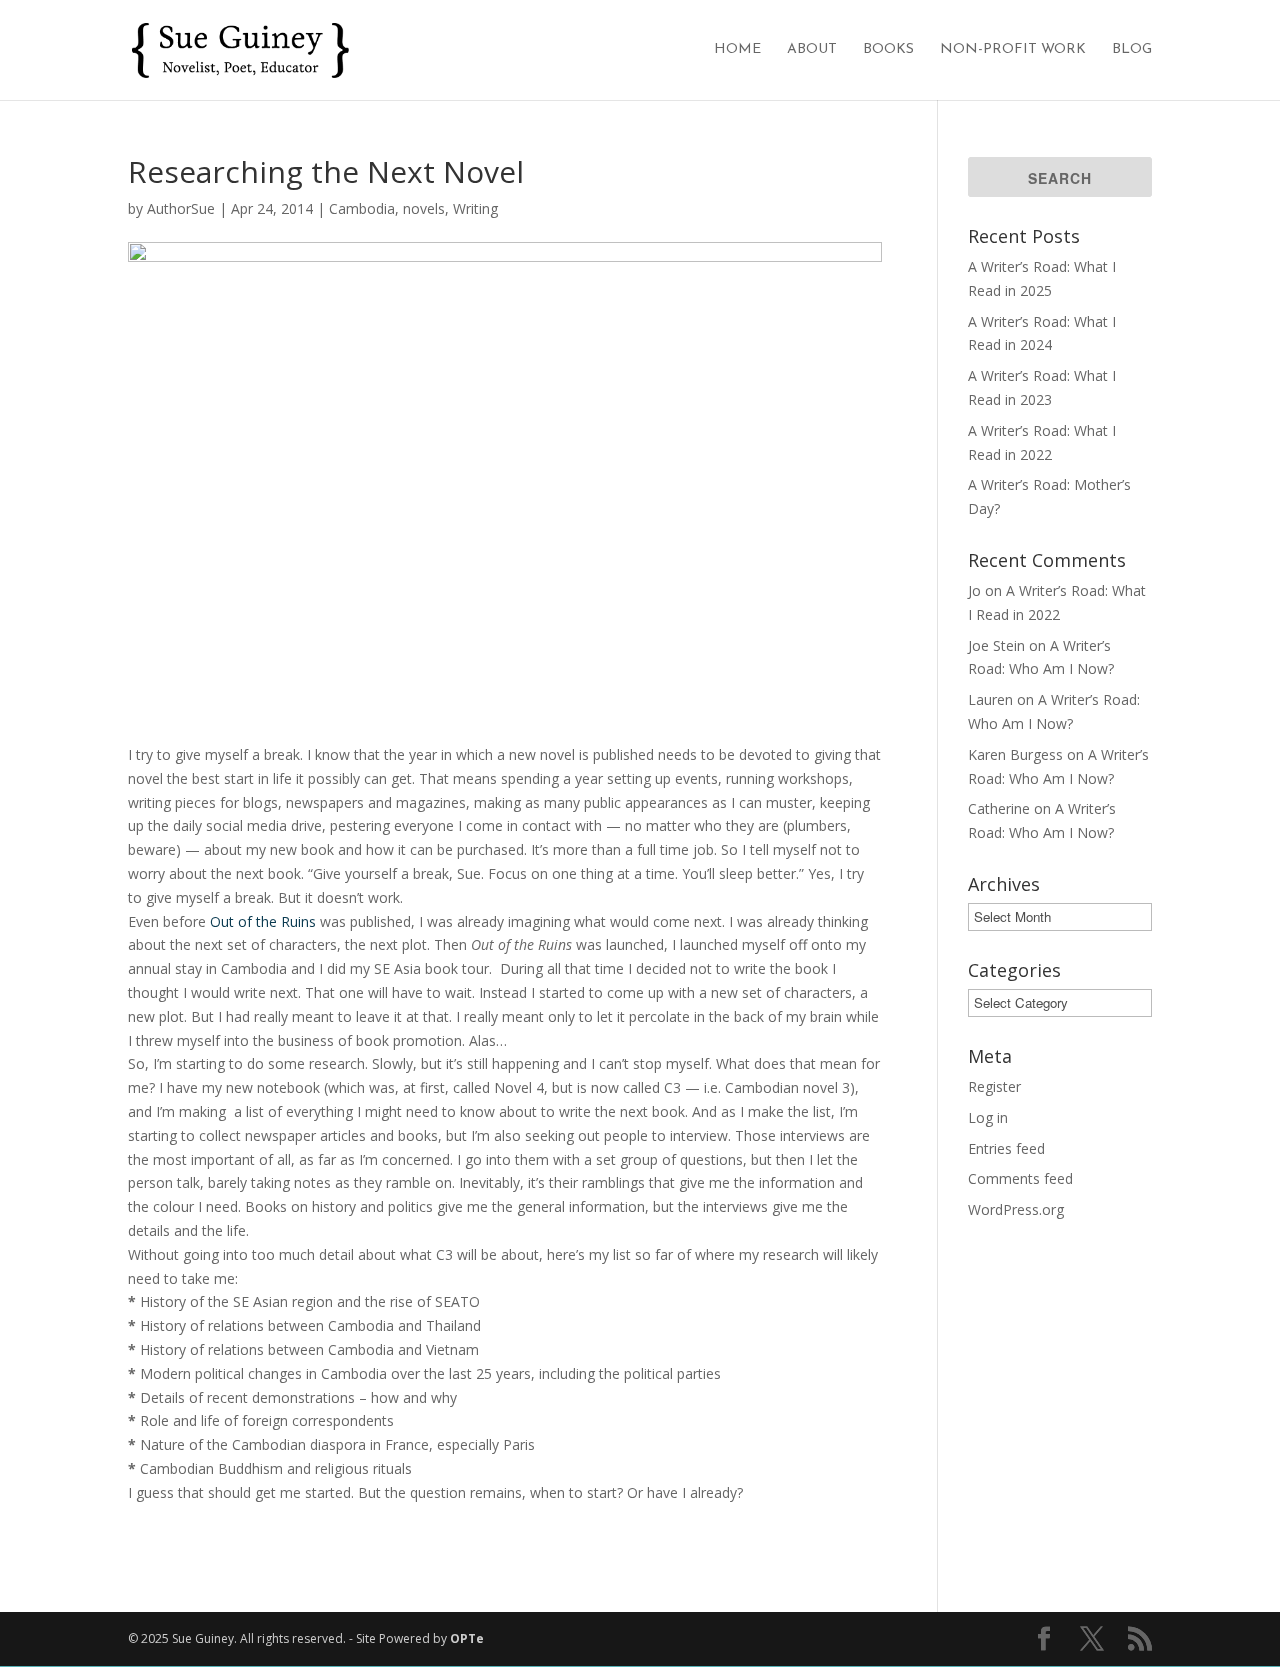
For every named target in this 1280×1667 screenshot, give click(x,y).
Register (994, 1086)
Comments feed (1020, 1178)
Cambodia (362, 208)
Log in (988, 1117)
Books (888, 50)
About (812, 50)
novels (424, 208)
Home (737, 50)
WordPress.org (1016, 1209)
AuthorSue (181, 208)
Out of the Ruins (263, 921)
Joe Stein (996, 645)
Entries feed (1006, 1148)
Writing (475, 208)
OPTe (467, 1638)
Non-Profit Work (1013, 50)
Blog (1132, 50)
